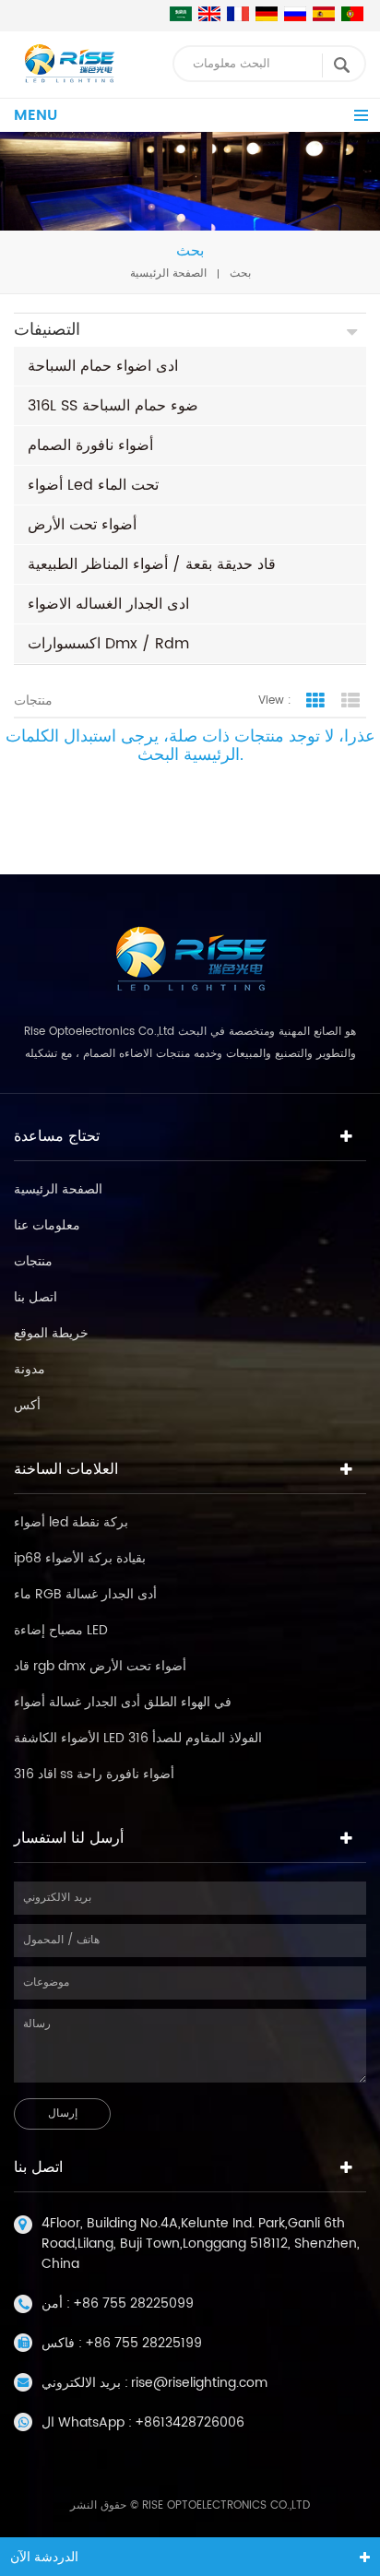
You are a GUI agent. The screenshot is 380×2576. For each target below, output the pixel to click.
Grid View (315, 701)
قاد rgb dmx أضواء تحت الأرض (100, 1666)
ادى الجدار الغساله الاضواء (108, 604)
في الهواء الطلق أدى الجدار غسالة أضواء (123, 1702)
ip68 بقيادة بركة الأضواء (80, 1558)
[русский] (295, 14)
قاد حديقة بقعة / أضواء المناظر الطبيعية (152, 564)
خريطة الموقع (51, 1333)
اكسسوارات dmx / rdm (108, 644)
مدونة (30, 1369)
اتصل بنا (36, 1297)
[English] (209, 14)
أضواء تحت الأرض (82, 525)
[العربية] (181, 14)
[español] (324, 14)
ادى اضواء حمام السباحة (103, 366)
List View (350, 701)
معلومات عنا (47, 1225)
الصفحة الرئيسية (168, 273)
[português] (352, 14)
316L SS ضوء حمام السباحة (113, 406)
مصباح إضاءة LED (61, 1630)
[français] (238, 14)
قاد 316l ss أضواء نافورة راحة (94, 1774)
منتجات (33, 1261)
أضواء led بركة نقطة (71, 1522)
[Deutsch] (267, 14)
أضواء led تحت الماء (93, 485)
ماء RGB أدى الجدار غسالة (85, 1594)
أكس (27, 1405)
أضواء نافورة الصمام (90, 445)
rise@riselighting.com (199, 2383)
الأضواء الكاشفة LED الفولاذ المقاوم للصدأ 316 (138, 1738)
